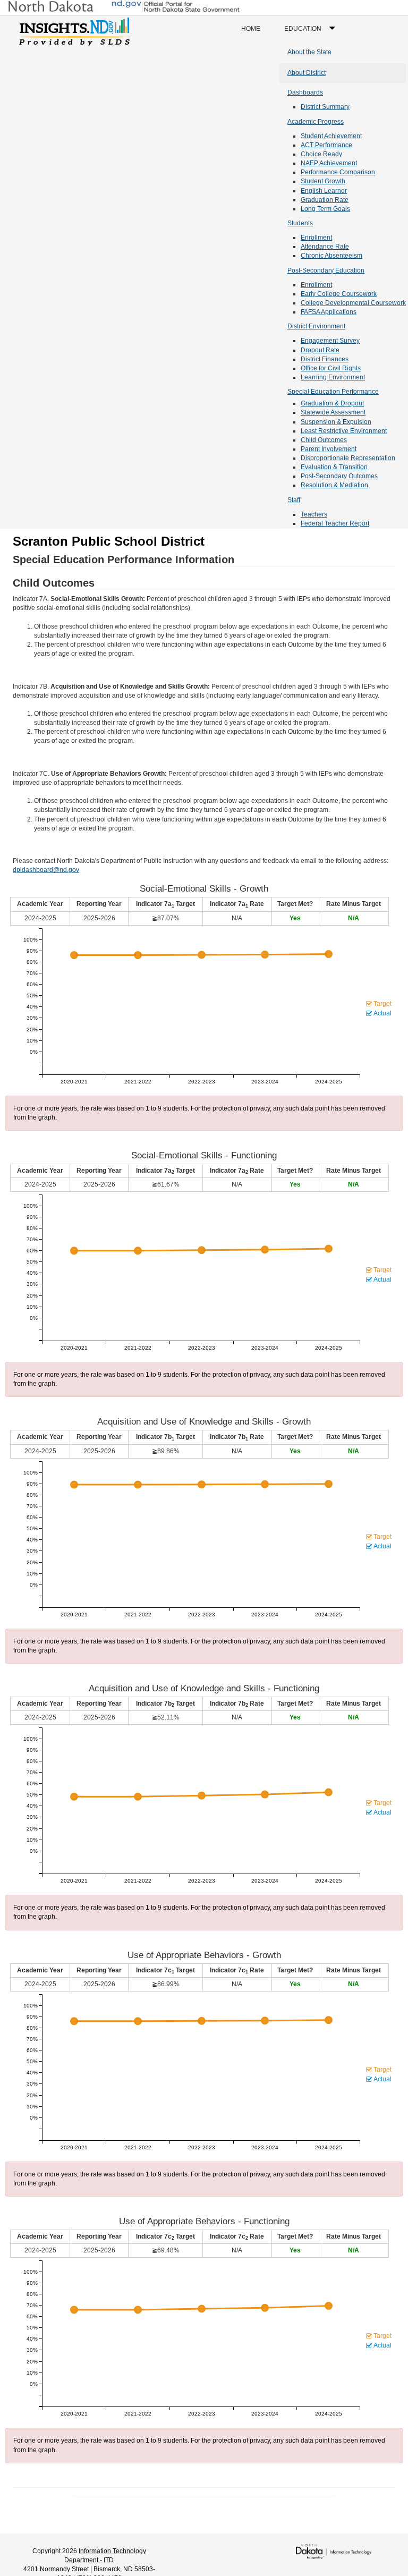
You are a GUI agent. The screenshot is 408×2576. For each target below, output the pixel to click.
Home (251, 29)
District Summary (325, 107)
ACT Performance (326, 145)
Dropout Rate (320, 350)
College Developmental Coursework (353, 303)
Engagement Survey (330, 341)
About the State (309, 52)
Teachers (314, 514)
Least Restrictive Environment (344, 431)
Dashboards (305, 92)
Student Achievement (331, 136)
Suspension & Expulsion (336, 422)
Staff (294, 500)
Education (312, 33)
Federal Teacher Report (335, 523)
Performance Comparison (338, 172)
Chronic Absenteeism (331, 256)
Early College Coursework (339, 294)
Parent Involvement (329, 449)
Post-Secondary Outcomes (339, 476)
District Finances (325, 359)
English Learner (324, 191)
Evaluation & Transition (334, 467)
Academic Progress (316, 122)
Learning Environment (333, 377)
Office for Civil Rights (331, 368)
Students (300, 223)
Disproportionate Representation (348, 458)
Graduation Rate (325, 200)
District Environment (316, 326)
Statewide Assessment (333, 412)
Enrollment (316, 238)
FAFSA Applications (329, 312)
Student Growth (323, 181)
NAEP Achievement (329, 163)
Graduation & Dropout (332, 403)
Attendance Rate (325, 247)
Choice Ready (321, 154)
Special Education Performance (333, 392)
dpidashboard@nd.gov (46, 870)
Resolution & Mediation (334, 485)
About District (307, 73)
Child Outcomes (324, 440)
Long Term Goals (325, 209)
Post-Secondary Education (326, 270)
